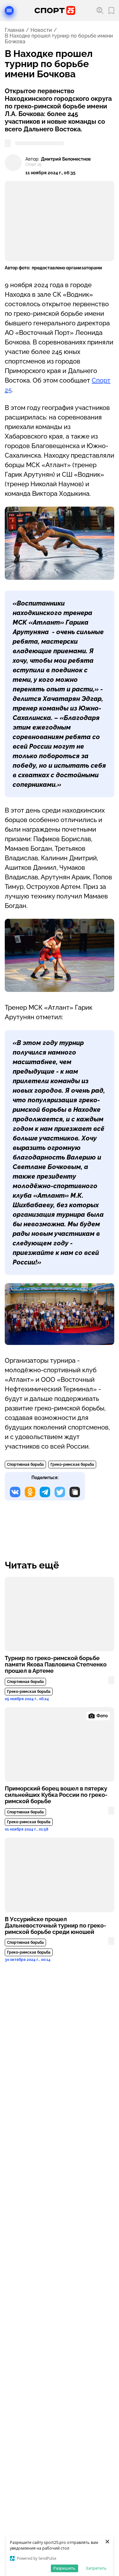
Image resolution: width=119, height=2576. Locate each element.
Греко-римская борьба (72, 1465)
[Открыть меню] (9, 10)
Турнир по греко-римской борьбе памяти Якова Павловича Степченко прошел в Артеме (56, 1665)
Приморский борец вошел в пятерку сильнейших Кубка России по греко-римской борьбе (56, 1795)
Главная (14, 30)
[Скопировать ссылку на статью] (75, 1492)
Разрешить (64, 2568)
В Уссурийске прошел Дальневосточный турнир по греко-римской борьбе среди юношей (56, 1926)
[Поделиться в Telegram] (45, 1492)
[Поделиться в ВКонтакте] (15, 1492)
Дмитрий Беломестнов (66, 159)
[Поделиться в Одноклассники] (30, 1492)
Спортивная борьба (25, 1465)
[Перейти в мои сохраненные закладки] (111, 11)
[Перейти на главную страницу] (55, 10)
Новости (41, 30)
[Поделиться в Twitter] (60, 1492)
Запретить (96, 2568)
